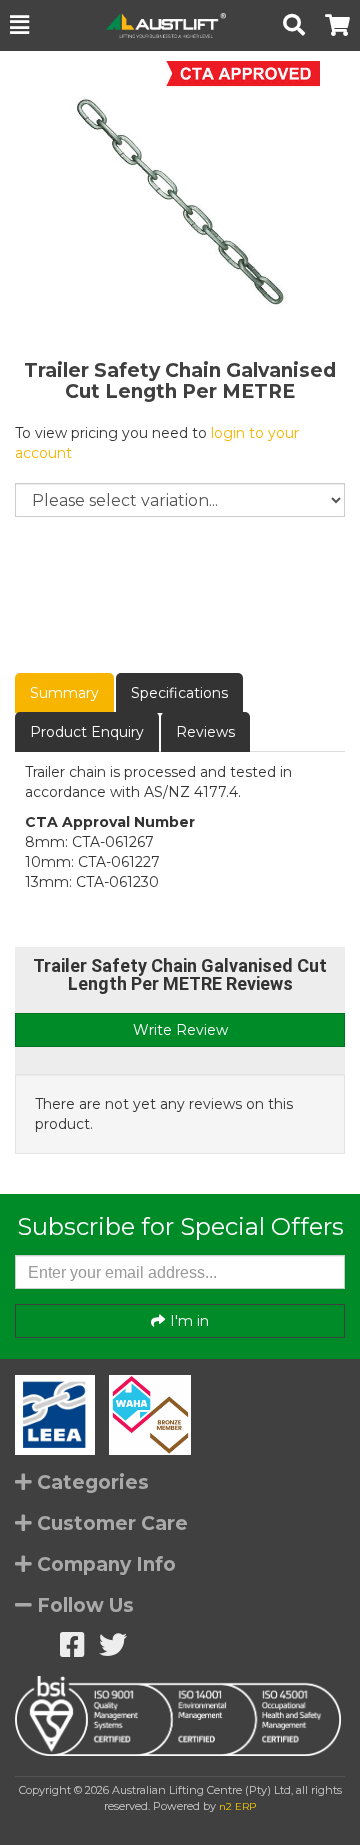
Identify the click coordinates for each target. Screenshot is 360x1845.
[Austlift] (156, 25)
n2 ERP (237, 1806)
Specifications (179, 693)
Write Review (180, 1030)
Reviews (205, 732)
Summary (64, 693)
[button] (19, 25)
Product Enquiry (87, 732)
